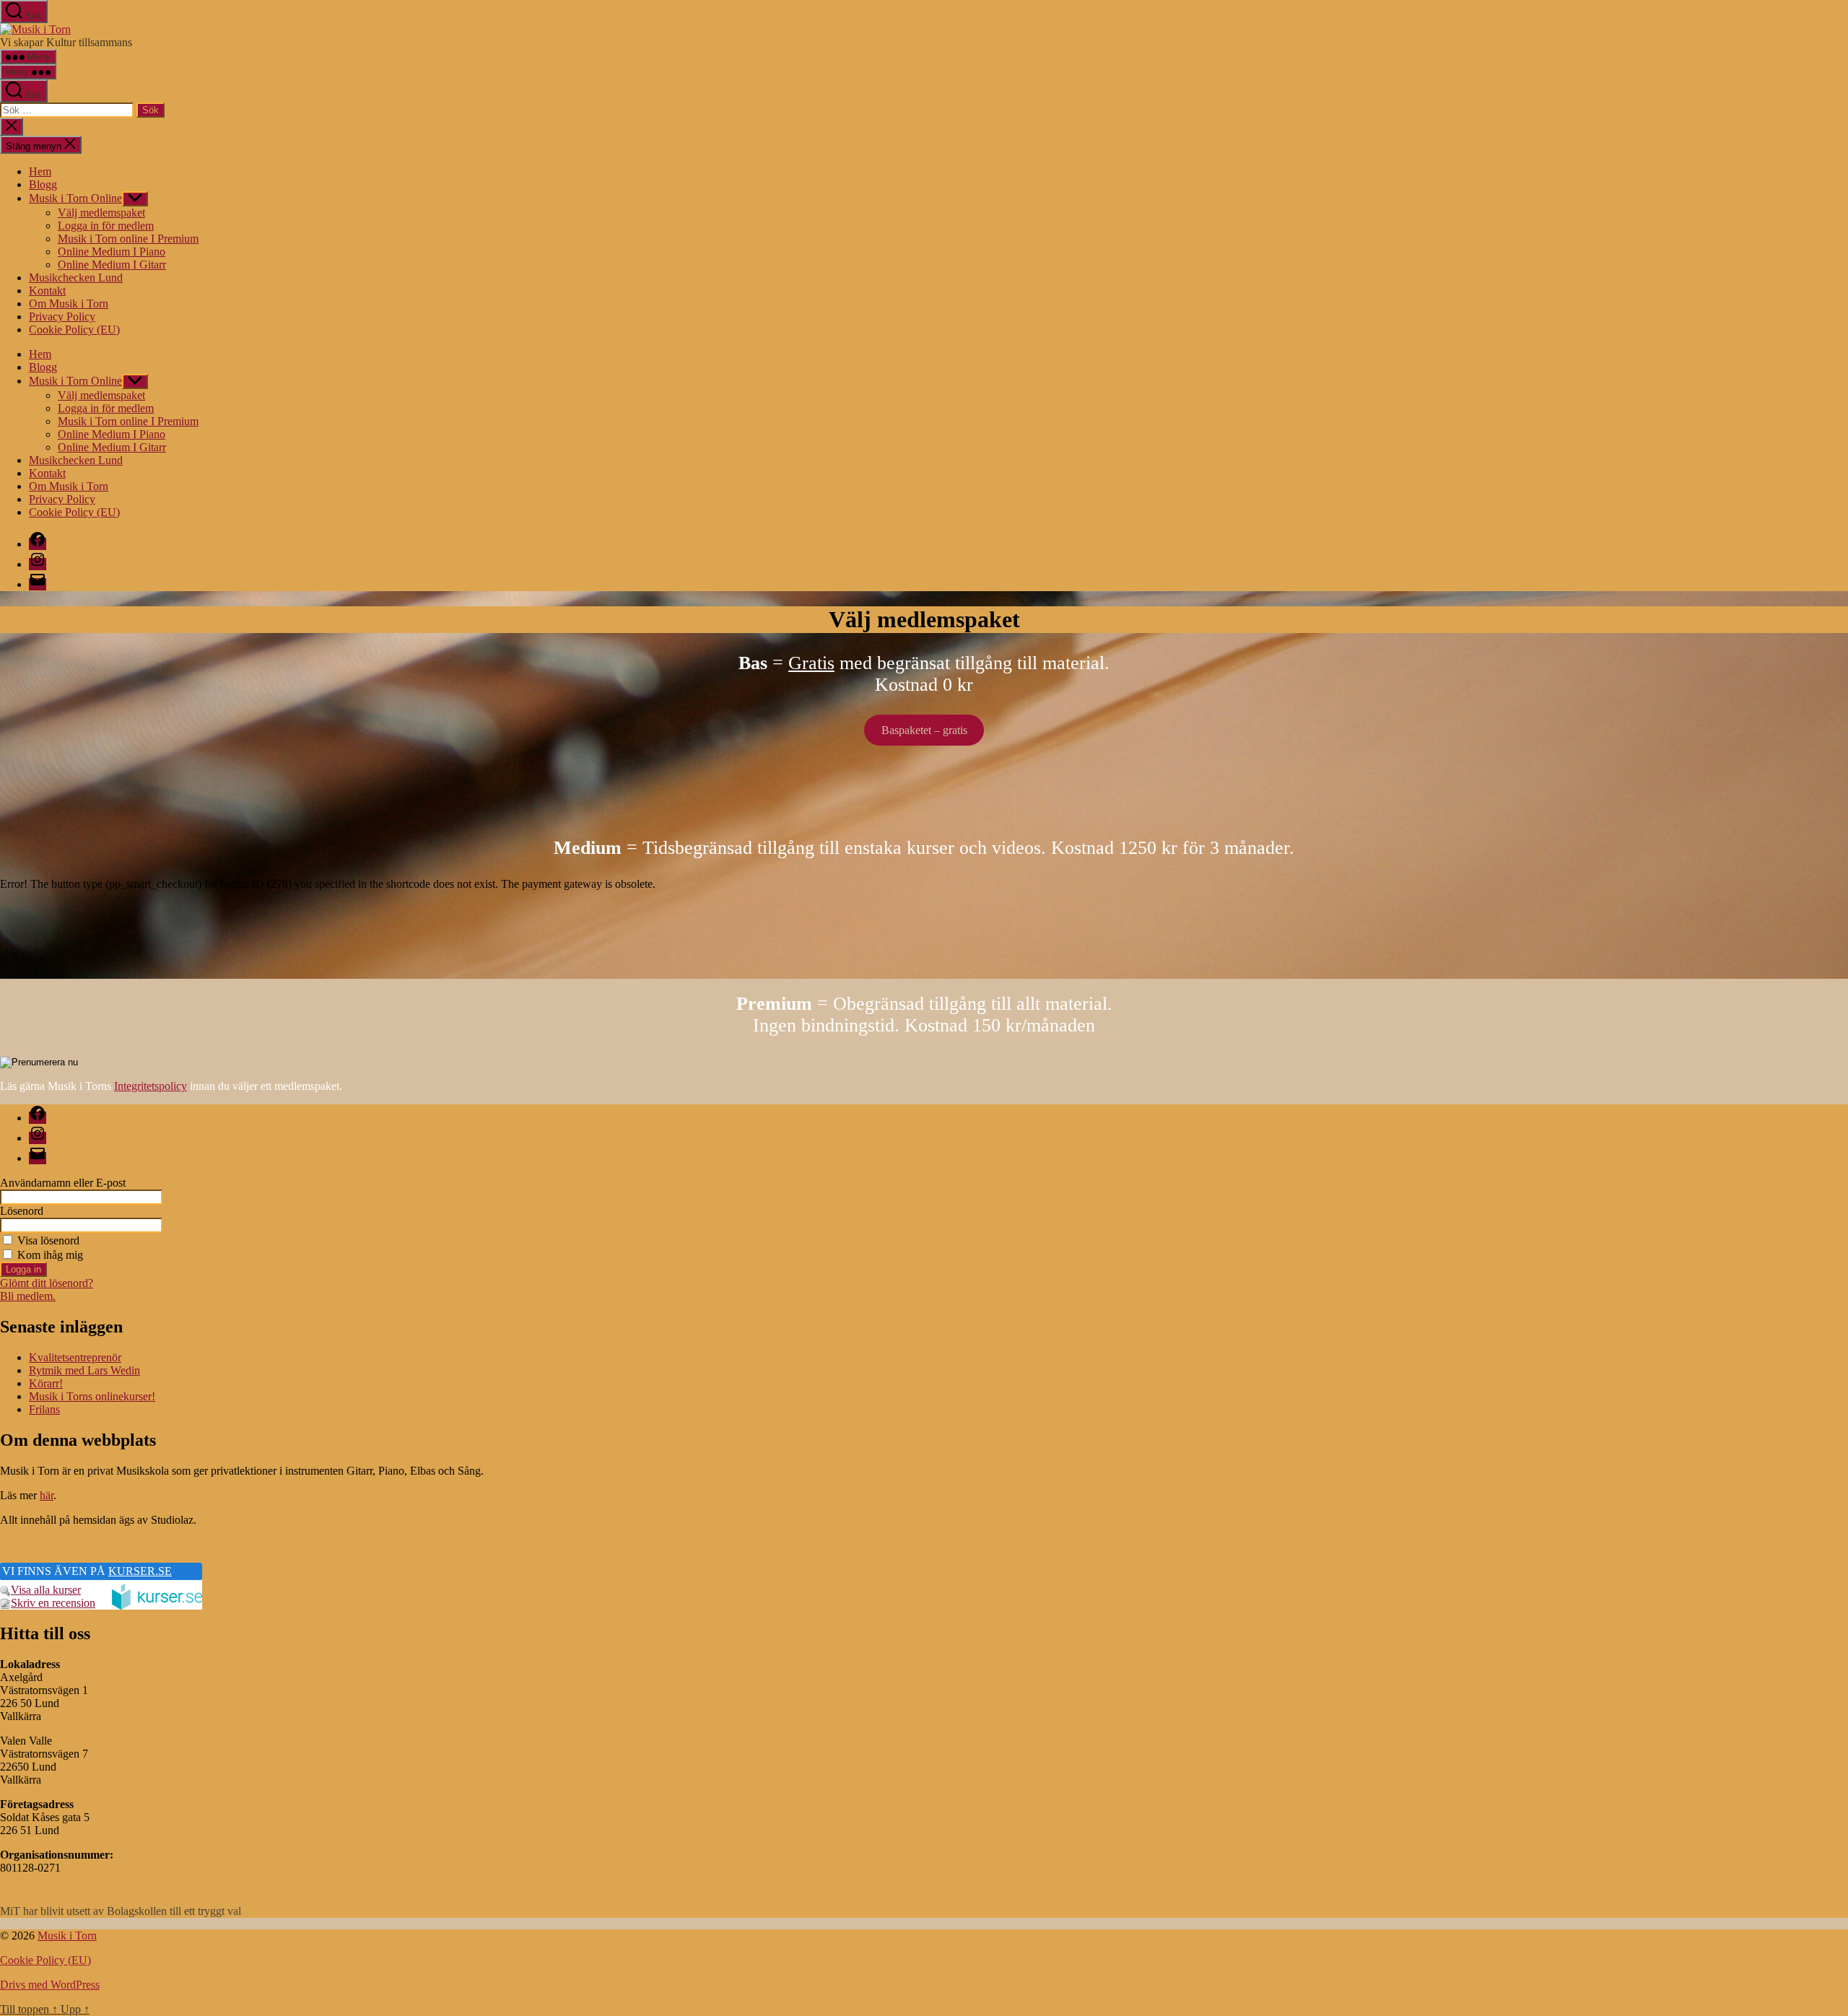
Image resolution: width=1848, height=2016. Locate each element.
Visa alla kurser (46, 1590)
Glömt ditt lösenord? (47, 1283)
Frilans (44, 1409)
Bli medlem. (28, 1296)
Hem (40, 171)
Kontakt (47, 291)
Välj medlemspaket (101, 213)
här (47, 1495)
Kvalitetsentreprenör (75, 1357)
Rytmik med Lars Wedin (84, 1370)
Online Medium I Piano (112, 252)
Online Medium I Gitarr (112, 265)
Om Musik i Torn (69, 304)
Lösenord (22, 1211)
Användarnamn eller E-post (63, 1183)
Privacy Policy (62, 317)
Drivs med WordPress (50, 1985)
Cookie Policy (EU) (74, 330)
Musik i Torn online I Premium (128, 239)
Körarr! (46, 1383)
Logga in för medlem (106, 226)
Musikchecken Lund (76, 278)
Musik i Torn (67, 1936)
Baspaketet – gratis (924, 730)
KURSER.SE (140, 1571)
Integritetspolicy (151, 1086)
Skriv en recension (53, 1603)
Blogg (43, 184)
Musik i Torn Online (75, 198)
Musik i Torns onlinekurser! (92, 1396)
